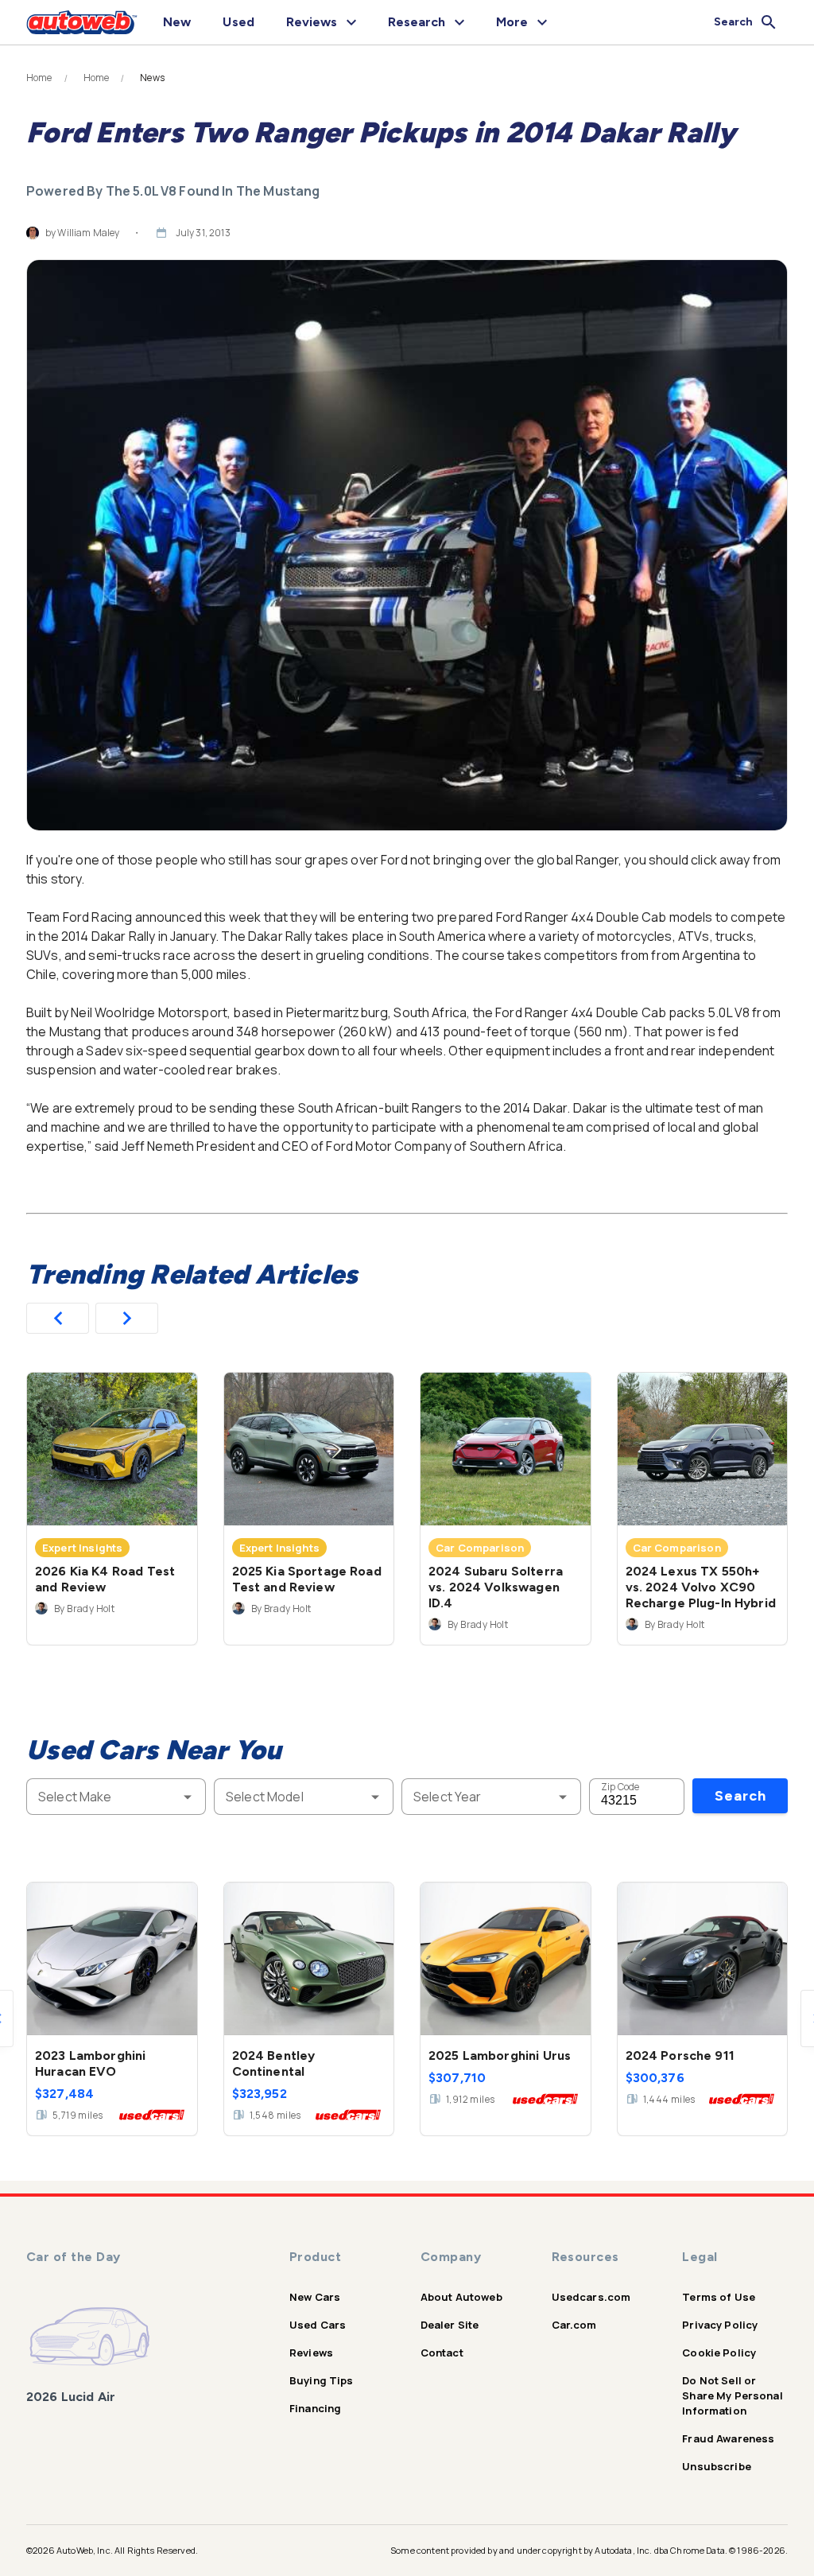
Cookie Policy (719, 2353)
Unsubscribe (717, 2466)
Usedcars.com (591, 2297)
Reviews (311, 2353)
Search (740, 1796)
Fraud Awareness (728, 2438)
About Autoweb (461, 2297)
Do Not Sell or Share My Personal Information (733, 2395)
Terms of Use (719, 2297)
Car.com (574, 2325)
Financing (315, 2408)
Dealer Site (450, 2325)
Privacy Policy (720, 2325)
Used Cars (318, 2325)
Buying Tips (322, 2380)
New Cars (315, 2297)
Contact (442, 2353)
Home (39, 78)
